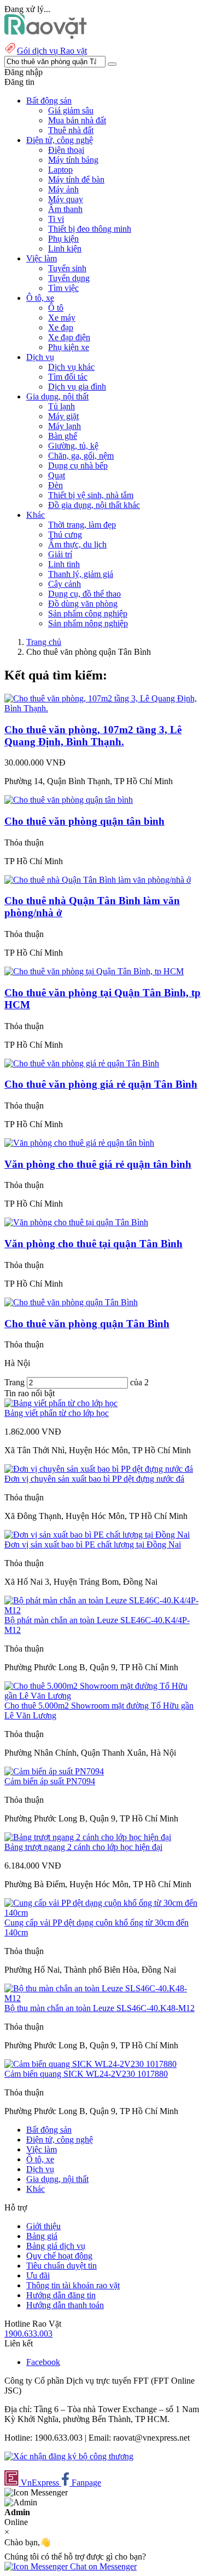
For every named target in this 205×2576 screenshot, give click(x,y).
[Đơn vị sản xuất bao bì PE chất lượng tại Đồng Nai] (97, 1535)
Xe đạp (61, 327)
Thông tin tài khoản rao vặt (73, 2285)
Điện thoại (66, 150)
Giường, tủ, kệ (73, 446)
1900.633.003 (28, 2334)
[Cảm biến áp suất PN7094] (54, 1771)
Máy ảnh (63, 189)
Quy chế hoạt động (59, 2256)
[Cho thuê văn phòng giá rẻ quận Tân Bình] (82, 1063)
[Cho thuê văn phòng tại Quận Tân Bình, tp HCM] (94, 971)
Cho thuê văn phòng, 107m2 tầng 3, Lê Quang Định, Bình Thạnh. (93, 736)
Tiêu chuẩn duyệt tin (61, 2266)
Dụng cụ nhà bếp (78, 465)
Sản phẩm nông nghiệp (88, 623)
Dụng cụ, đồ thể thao (84, 594)
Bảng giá (42, 2236)
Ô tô (56, 308)
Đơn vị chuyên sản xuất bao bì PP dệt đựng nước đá (94, 1479)
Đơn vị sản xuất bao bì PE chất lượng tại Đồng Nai (93, 1544)
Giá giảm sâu (71, 110)
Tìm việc (63, 288)
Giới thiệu (43, 2226)
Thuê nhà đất (71, 130)
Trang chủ (44, 642)
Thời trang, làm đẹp (82, 525)
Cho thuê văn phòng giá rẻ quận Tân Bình (101, 1084)
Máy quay (66, 199)
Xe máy (62, 318)
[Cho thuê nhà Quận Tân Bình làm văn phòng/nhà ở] (98, 880)
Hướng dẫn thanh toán (65, 2305)
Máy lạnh (65, 426)
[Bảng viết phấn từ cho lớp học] (61, 1403)
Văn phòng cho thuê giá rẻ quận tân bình (98, 1164)
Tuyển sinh (67, 268)
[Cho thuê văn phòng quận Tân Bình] (71, 1302)
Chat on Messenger (102, 2566)
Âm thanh (65, 209)
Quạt (57, 475)
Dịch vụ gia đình (77, 387)
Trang (16, 1382)
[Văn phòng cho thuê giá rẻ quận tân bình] (79, 1143)
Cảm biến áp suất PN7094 (50, 1781)
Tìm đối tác (68, 377)
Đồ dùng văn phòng (83, 604)
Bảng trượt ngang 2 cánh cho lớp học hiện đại (83, 1847)
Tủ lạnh (61, 406)
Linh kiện (65, 249)
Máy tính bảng (73, 160)
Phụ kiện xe (69, 347)
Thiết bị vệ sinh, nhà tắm (91, 495)
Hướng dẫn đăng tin (61, 2295)
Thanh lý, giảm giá (81, 574)
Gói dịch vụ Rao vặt (52, 51)
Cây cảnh (65, 584)
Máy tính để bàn (76, 179)
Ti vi (56, 219)
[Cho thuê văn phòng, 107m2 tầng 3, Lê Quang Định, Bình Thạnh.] (102, 708)
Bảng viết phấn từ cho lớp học (57, 1413)
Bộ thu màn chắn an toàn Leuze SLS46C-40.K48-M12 (99, 2008)
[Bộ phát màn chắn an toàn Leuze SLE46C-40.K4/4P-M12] (102, 1610)
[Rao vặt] (46, 36)
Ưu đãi (38, 2275)
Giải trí (60, 554)
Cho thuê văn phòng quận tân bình (84, 821)
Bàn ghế (63, 436)
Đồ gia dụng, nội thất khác (94, 505)
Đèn (55, 485)
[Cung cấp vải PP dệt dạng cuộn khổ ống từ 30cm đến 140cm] (102, 1913)
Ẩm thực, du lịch (77, 544)
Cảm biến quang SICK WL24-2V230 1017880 (86, 2074)
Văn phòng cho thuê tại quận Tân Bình (93, 1244)
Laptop (60, 170)
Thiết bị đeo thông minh (90, 229)
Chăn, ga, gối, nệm (81, 456)
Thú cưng (65, 535)
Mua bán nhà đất (77, 120)
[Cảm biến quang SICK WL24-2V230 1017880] (90, 2064)
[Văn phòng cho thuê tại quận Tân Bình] (76, 1222)
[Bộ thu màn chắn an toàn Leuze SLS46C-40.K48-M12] (102, 1998)
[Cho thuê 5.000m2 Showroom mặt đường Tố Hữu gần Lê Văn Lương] (102, 1696)
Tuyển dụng (69, 278)
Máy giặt (63, 416)
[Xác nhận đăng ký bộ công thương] (69, 2456)
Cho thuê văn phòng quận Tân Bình (87, 1324)
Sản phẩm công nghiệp (88, 613)
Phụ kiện (63, 239)
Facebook (43, 2362)
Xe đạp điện (69, 337)
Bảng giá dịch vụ (56, 2246)
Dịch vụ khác (71, 367)
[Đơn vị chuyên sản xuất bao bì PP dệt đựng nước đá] (99, 1469)
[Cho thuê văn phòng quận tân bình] (69, 800)
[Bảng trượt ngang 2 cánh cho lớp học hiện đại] (88, 1837)
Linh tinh (64, 564)
